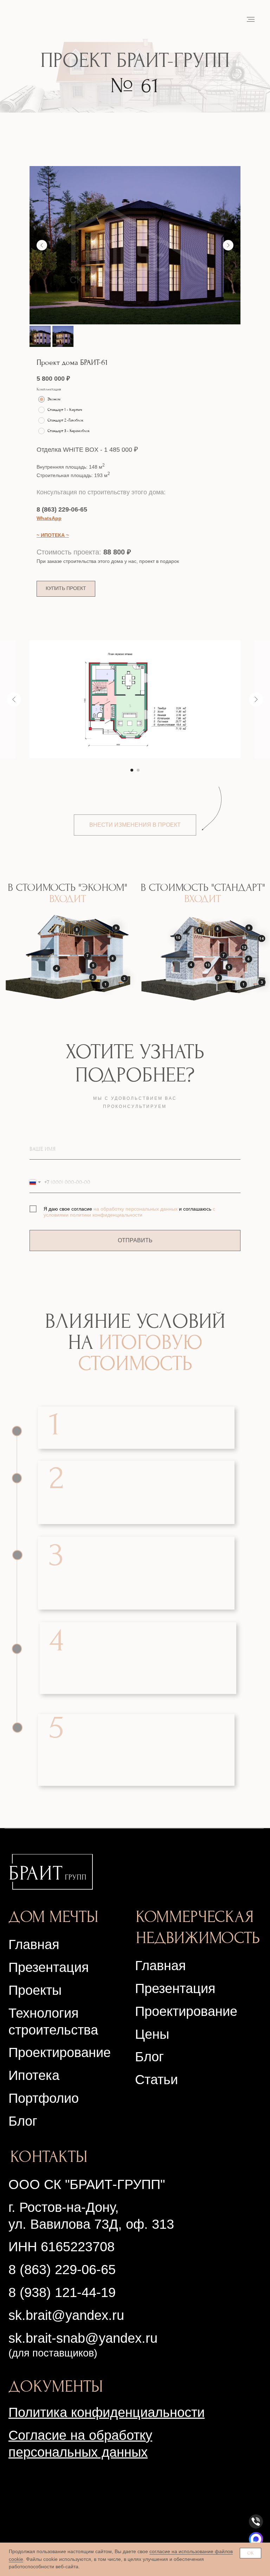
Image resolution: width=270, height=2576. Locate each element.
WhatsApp (49, 518)
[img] (51, 1872)
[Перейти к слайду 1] (132, 770)
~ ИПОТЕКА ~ (53, 535)
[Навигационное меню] (251, 19)
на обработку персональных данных (136, 1209)
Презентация (175, 1988)
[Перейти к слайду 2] (138, 770)
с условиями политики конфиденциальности (129, 1212)
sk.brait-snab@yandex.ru (83, 2338)
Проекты (35, 1990)
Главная (34, 1944)
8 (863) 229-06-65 (62, 509)
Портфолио (44, 2098)
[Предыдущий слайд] (42, 245)
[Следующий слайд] (228, 245)
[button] (66, 589)
